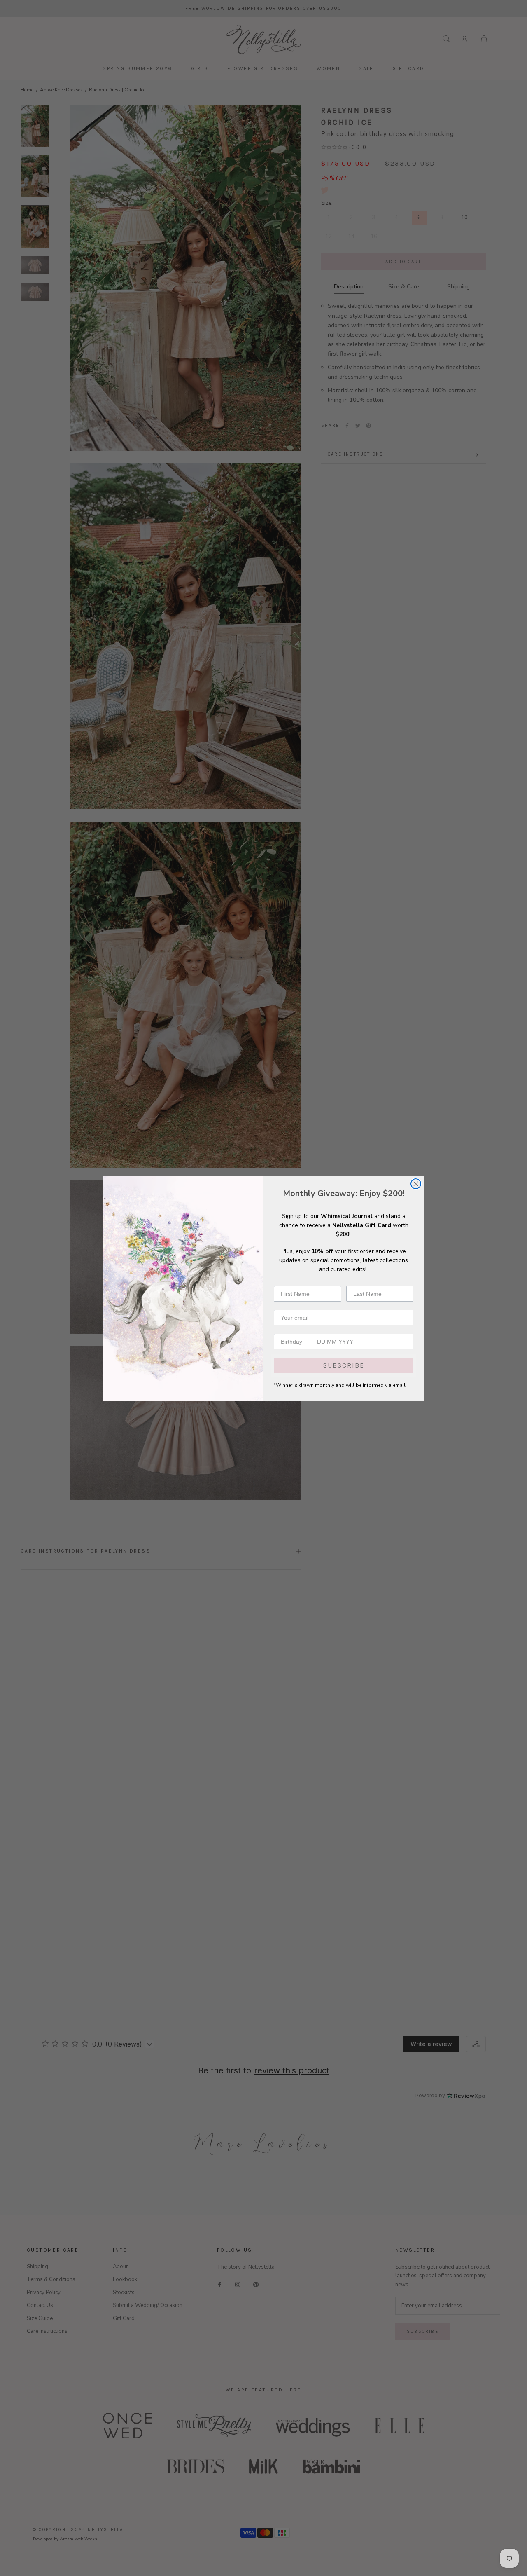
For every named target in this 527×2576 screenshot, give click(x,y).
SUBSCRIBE (344, 1365)
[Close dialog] (416, 1184)
